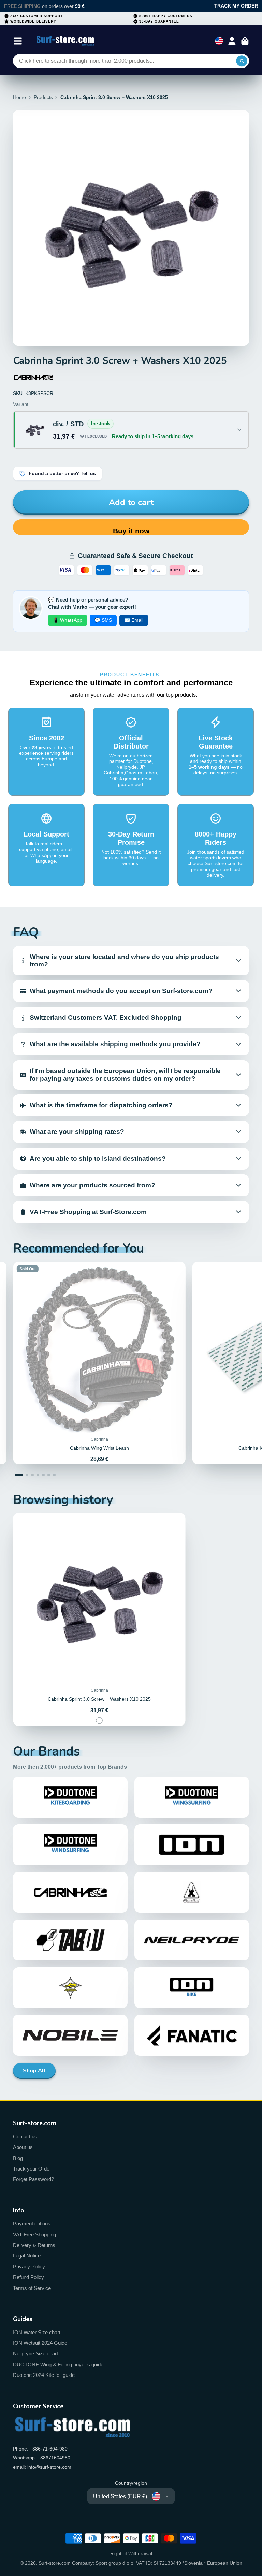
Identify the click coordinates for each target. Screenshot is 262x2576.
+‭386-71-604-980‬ (49, 2449)
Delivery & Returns (34, 2245)
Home (19, 97)
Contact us (25, 2137)
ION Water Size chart (37, 2332)
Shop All (34, 2071)
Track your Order (32, 2169)
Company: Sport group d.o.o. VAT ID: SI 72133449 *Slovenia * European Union (157, 2563)
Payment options (32, 2224)
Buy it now (131, 531)
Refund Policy (28, 2277)
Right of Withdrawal (131, 2553)
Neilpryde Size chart (35, 2353)
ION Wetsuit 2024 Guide (40, 2343)
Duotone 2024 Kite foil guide (44, 2375)
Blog (18, 2158)
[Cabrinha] (33, 377)
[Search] (242, 61)
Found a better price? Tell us (62, 473)
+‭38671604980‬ (54, 2458)
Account (232, 41)
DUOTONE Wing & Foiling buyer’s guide (58, 2364)
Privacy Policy (29, 2267)
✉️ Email (134, 620)
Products (43, 97)
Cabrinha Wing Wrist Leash (99, 1363)
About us (23, 2147)
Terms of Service (32, 2288)
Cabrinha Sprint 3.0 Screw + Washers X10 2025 (99, 1620)
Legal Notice (27, 2256)
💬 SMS (103, 620)
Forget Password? (33, 2179)
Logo (65, 41)
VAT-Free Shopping (34, 2234)
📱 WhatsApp (68, 620)
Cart (245, 41)
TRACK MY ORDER (236, 6)
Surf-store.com (55, 2563)
